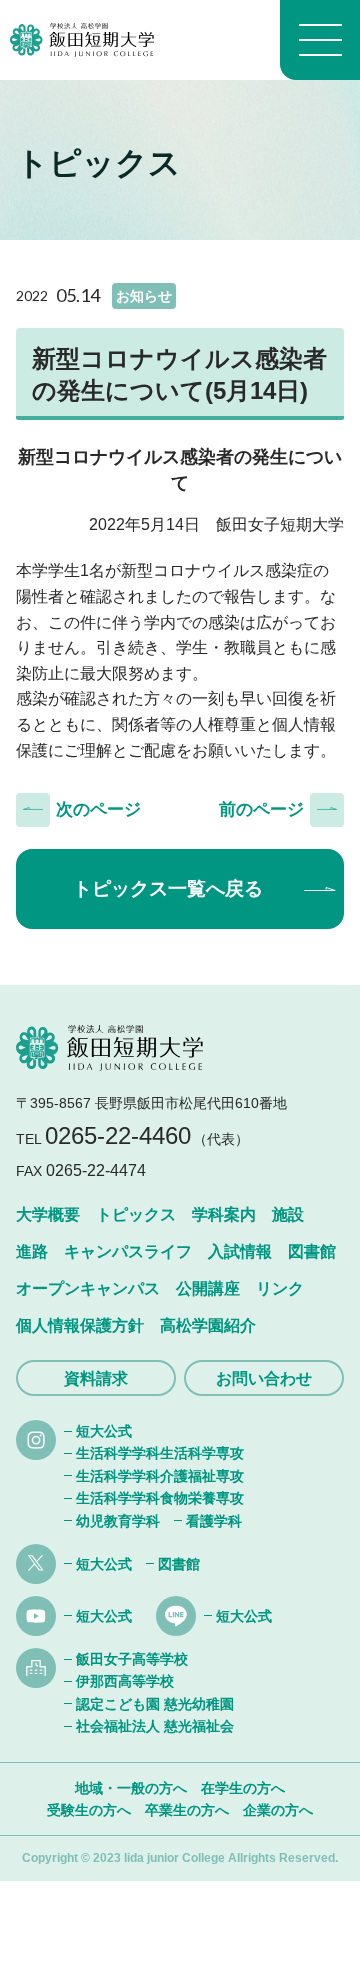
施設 (288, 1214)
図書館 (312, 1251)
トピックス (136, 1214)
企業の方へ (278, 1810)
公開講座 (208, 1288)
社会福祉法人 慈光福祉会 (155, 1726)
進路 (32, 1251)
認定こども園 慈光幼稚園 (155, 1704)
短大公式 (104, 1431)
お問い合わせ (264, 1378)
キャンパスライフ (128, 1251)
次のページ (98, 809)
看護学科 (214, 1521)
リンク (280, 1288)
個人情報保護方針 (80, 1325)
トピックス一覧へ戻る (168, 888)
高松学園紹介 (208, 1325)
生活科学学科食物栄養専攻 (160, 1498)
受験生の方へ (89, 1810)
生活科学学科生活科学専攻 (160, 1453)
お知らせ (144, 296)
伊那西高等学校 (125, 1681)
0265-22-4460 (118, 1135)
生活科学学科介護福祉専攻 (160, 1476)
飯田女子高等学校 (132, 1659)
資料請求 (96, 1378)
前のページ (261, 809)
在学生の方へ (243, 1788)
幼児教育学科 (118, 1521)
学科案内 (224, 1214)
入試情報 (240, 1251)
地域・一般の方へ (131, 1788)
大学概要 (48, 1214)
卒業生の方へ (187, 1810)
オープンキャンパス (88, 1288)
